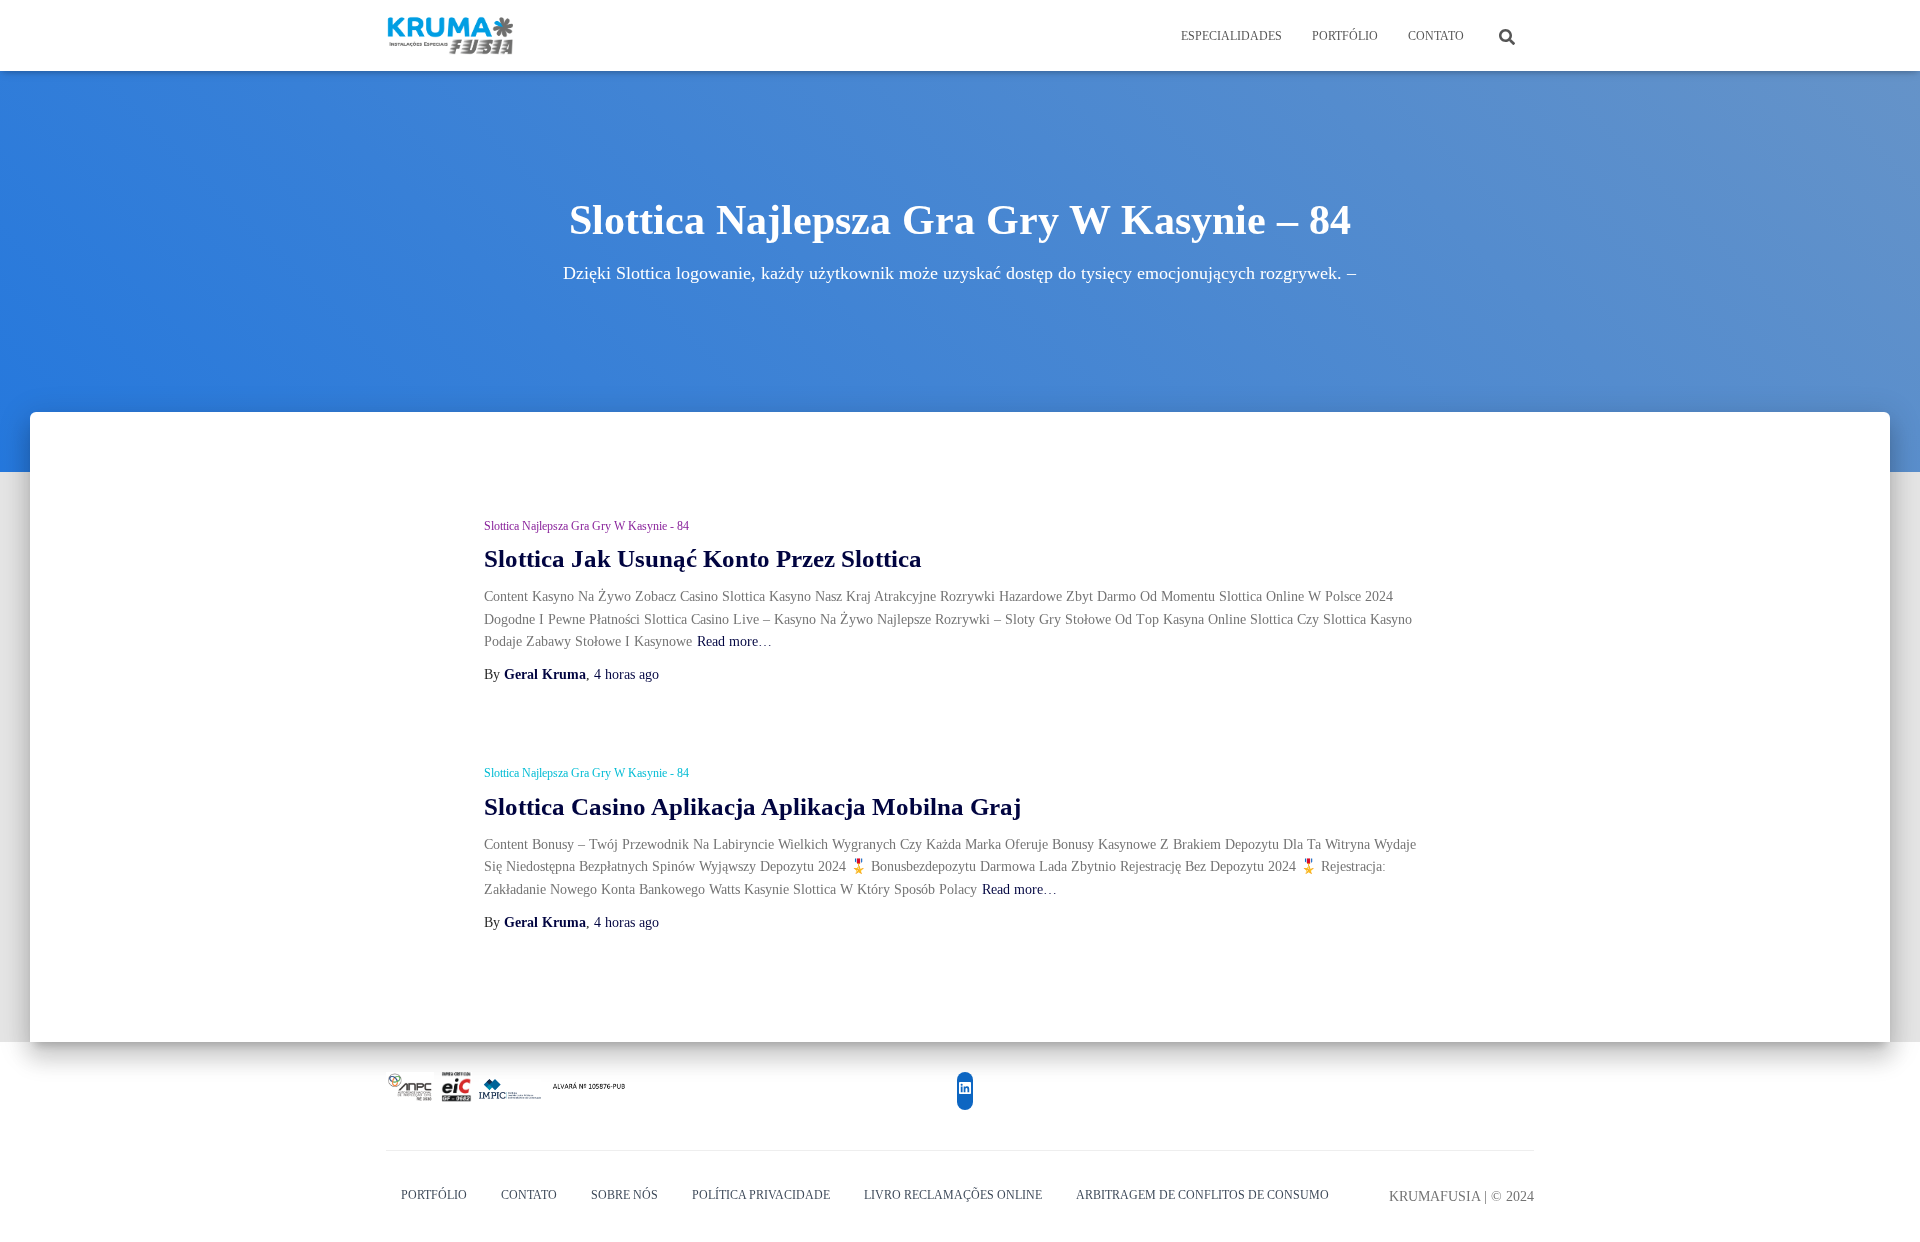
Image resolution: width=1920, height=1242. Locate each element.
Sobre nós (624, 1195)
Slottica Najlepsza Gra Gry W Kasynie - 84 (586, 526)
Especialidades (1231, 36)
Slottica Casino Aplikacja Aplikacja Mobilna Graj (752, 806)
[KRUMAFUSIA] (451, 36)
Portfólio (1345, 36)
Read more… (734, 641)
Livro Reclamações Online (953, 1195)
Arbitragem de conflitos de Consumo (1202, 1195)
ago (626, 674)
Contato (1436, 36)
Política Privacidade (761, 1195)
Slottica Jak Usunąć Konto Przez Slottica (703, 558)
